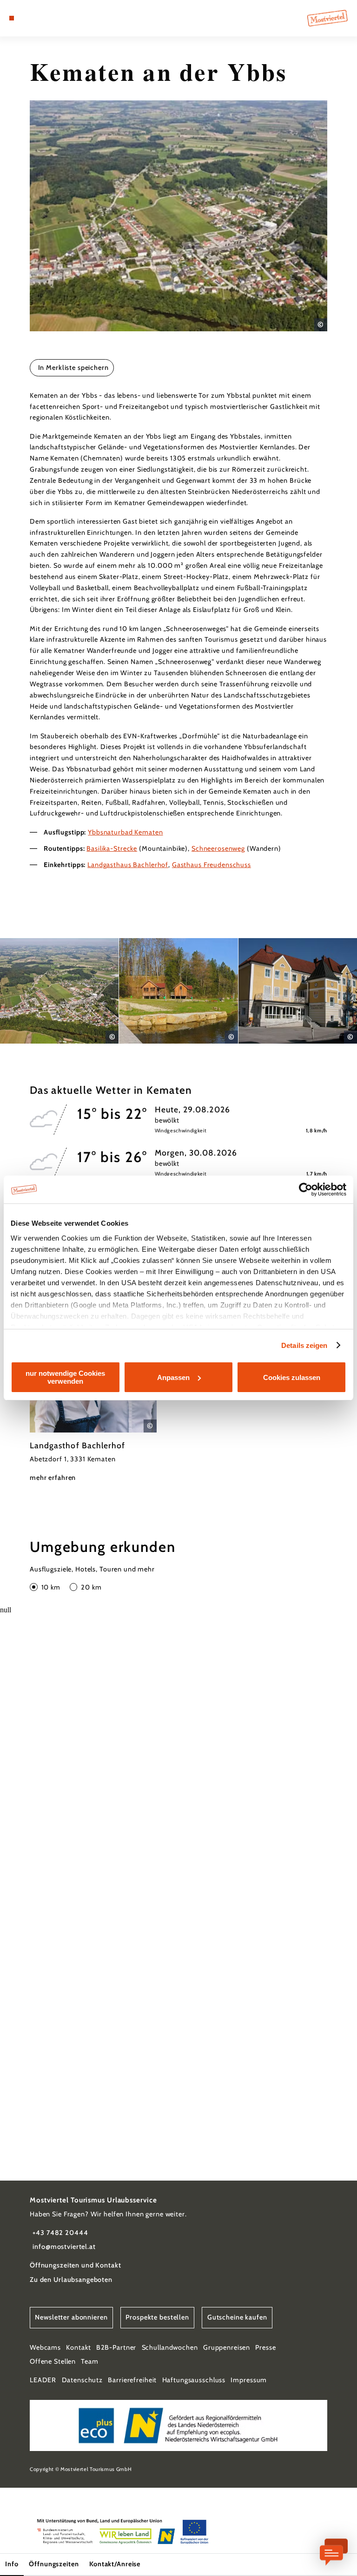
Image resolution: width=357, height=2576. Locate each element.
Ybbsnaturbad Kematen (125, 832)
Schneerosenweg (218, 848)
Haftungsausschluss (194, 2380)
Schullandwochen (170, 2347)
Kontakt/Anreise (115, 2564)
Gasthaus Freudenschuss (212, 865)
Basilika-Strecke (112, 848)
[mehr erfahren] (93, 1402)
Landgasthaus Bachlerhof (128, 865)
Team (89, 2361)
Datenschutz (83, 2380)
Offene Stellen (53, 2361)
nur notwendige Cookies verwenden (65, 1377)
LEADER (43, 2380)
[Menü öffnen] (12, 18)
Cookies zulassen (292, 1377)
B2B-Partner (116, 2347)
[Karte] (29, 18)
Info (12, 2564)
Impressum (249, 2380)
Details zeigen (304, 1345)
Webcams (45, 2347)
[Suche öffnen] (46, 18)
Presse (265, 2347)
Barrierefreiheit (132, 2380)
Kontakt (78, 2347)
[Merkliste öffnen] (37, 18)
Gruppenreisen (227, 2347)
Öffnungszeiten (54, 2564)
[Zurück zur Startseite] (327, 18)
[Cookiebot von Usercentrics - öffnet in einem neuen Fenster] (306, 1189)
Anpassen (173, 1377)
